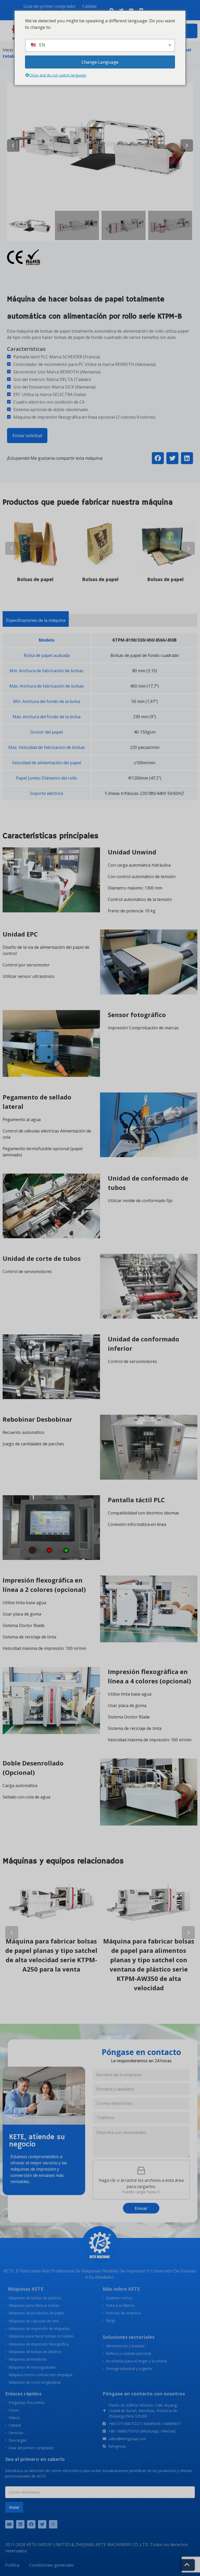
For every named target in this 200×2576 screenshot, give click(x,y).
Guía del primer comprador (50, 6)
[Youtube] (9, 2524)
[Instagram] (53, 2524)
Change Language (100, 62)
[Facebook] (31, 2524)
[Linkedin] (20, 2524)
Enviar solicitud (27, 436)
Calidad (89, 6)
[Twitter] (42, 2524)
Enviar (141, 2208)
